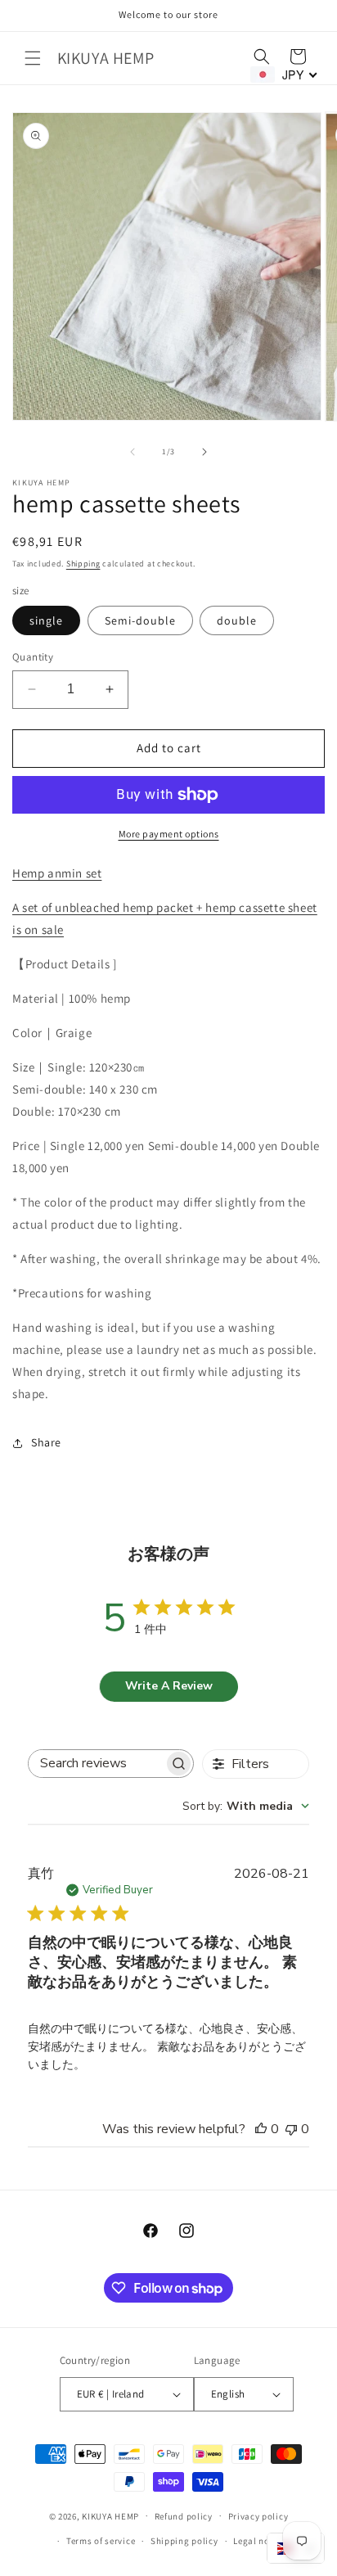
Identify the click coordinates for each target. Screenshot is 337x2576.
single (46, 620)
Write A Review (169, 1686)
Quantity (33, 657)
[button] (33, 58)
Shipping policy (184, 2541)
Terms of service (101, 2541)
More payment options (169, 834)
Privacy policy (258, 2516)
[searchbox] (96, 1764)
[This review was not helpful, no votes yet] (291, 2129)
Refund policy (184, 2516)
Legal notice (259, 2541)
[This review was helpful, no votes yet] (261, 2129)
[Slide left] (133, 452)
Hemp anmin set (57, 873)
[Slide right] (204, 452)
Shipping (83, 564)
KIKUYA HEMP (110, 2515)
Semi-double (140, 620)
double (237, 620)
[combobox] (246, 1806)
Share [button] (46, 1442)
